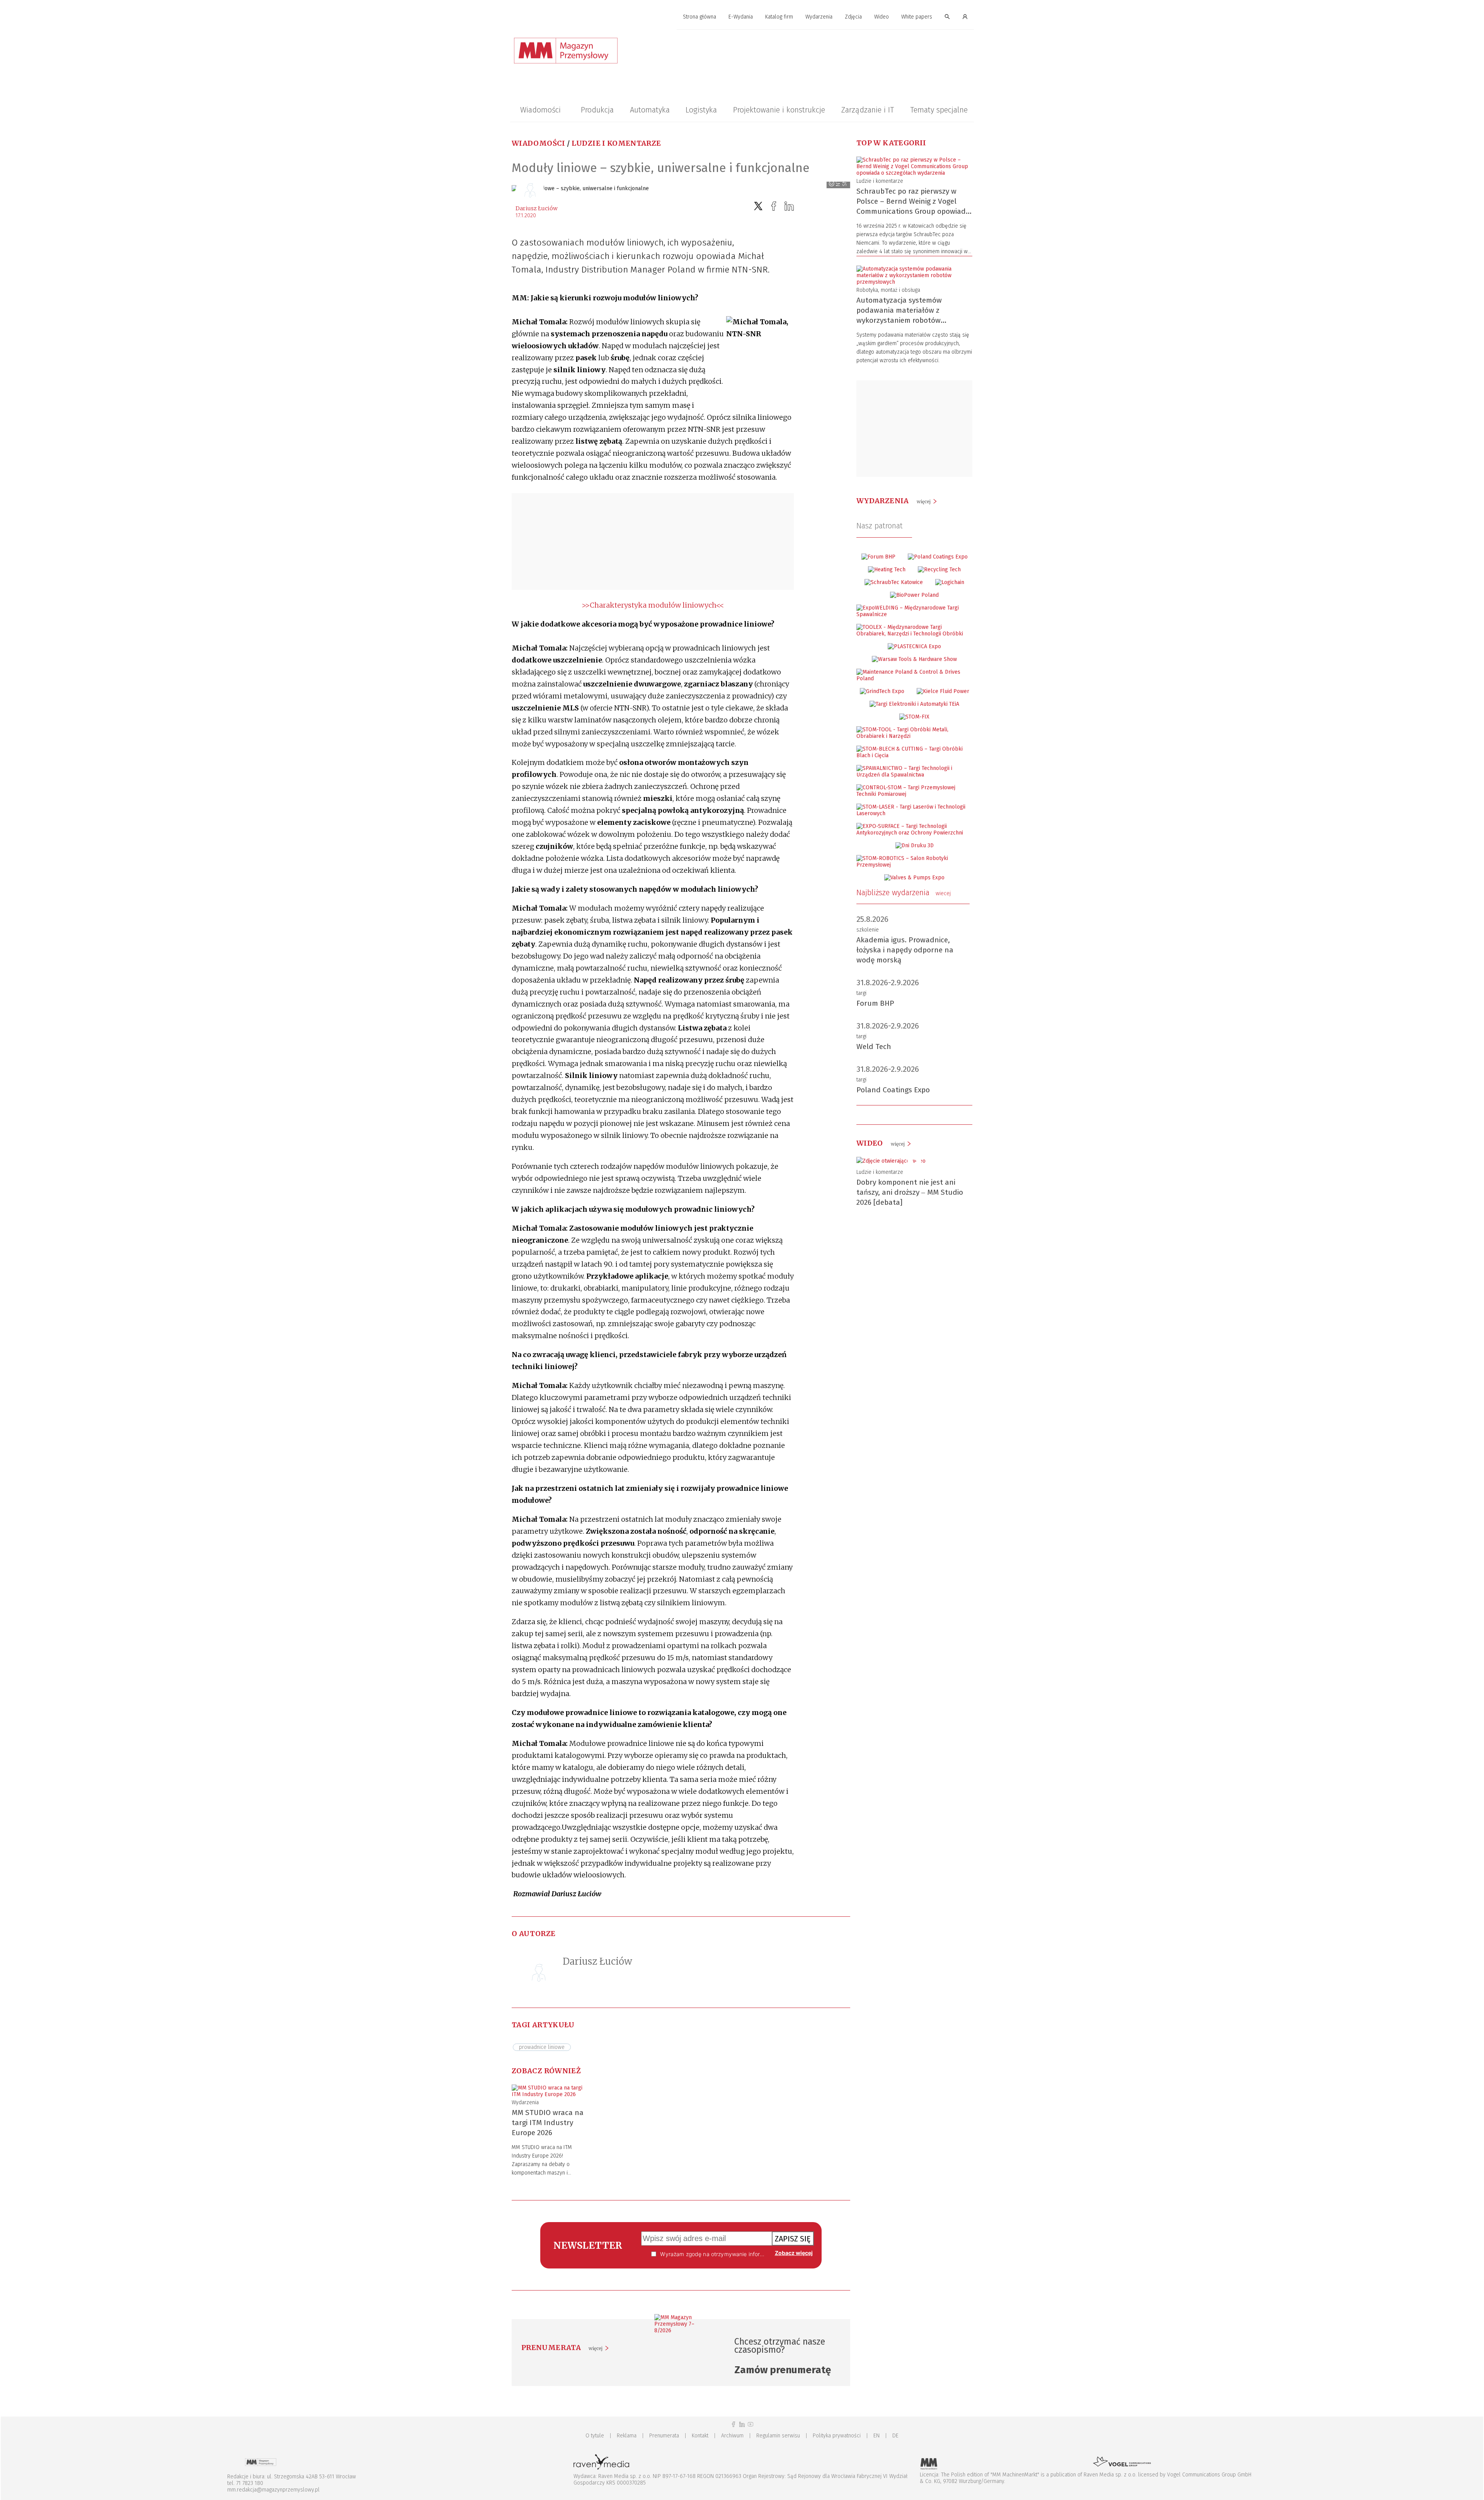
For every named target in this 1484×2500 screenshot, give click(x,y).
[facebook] (774, 206)
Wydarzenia (819, 17)
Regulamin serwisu (778, 2436)
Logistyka (701, 110)
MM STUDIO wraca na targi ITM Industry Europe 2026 (548, 2123)
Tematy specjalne (939, 110)
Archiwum (732, 2436)
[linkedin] (789, 206)
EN (876, 2436)
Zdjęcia (853, 17)
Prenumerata (664, 2436)
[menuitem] (699, 17)
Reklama (627, 2436)
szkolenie (868, 930)
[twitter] (758, 206)
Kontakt (700, 2436)
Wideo (882, 17)
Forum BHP (875, 1003)
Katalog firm (779, 17)
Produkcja (597, 110)
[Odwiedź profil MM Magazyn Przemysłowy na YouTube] (751, 2424)
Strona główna (699, 17)
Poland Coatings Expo (893, 1090)
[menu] (742, 17)
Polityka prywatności (837, 2436)
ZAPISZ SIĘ (793, 2239)
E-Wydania (741, 17)
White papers (917, 17)
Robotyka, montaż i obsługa (888, 290)
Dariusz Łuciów (537, 208)
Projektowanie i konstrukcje (779, 110)
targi (861, 993)
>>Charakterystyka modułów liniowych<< (653, 605)
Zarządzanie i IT (868, 110)
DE (895, 2436)
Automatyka (650, 110)
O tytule (595, 2436)
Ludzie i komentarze (616, 143)
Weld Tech (874, 1046)
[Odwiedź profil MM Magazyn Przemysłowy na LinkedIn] (742, 2424)
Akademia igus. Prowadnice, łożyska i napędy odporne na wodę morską (905, 950)
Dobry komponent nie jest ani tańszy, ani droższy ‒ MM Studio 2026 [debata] (910, 1192)
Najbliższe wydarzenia (904, 892)
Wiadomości (540, 110)
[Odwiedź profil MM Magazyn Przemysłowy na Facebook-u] (733, 2424)
